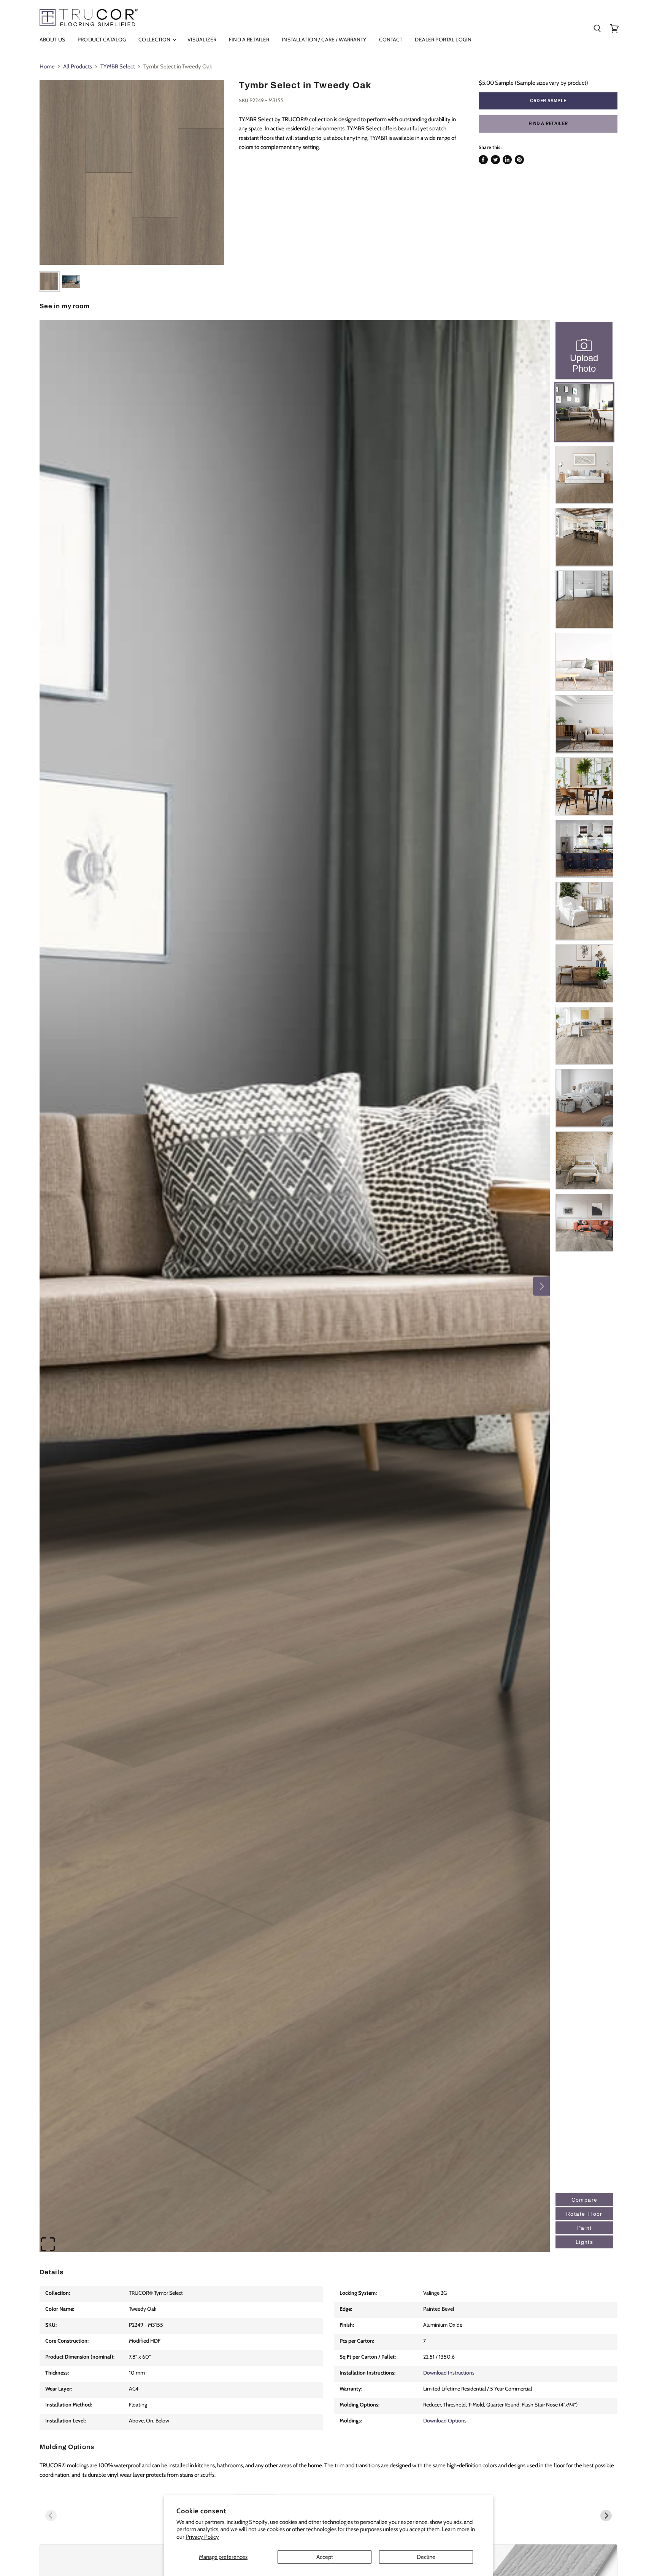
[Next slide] (606, 2516)
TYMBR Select (118, 67)
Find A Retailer (249, 40)
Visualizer (202, 40)
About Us (52, 40)
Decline (426, 2557)
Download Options (445, 2421)
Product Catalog (102, 40)
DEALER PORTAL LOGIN (443, 40)
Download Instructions (449, 2373)
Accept (325, 2557)
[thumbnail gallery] (49, 281)
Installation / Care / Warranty (324, 40)
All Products (78, 67)
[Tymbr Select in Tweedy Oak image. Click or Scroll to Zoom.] (132, 172)
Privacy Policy (202, 2537)
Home (47, 67)
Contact (391, 40)
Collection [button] (155, 40)
